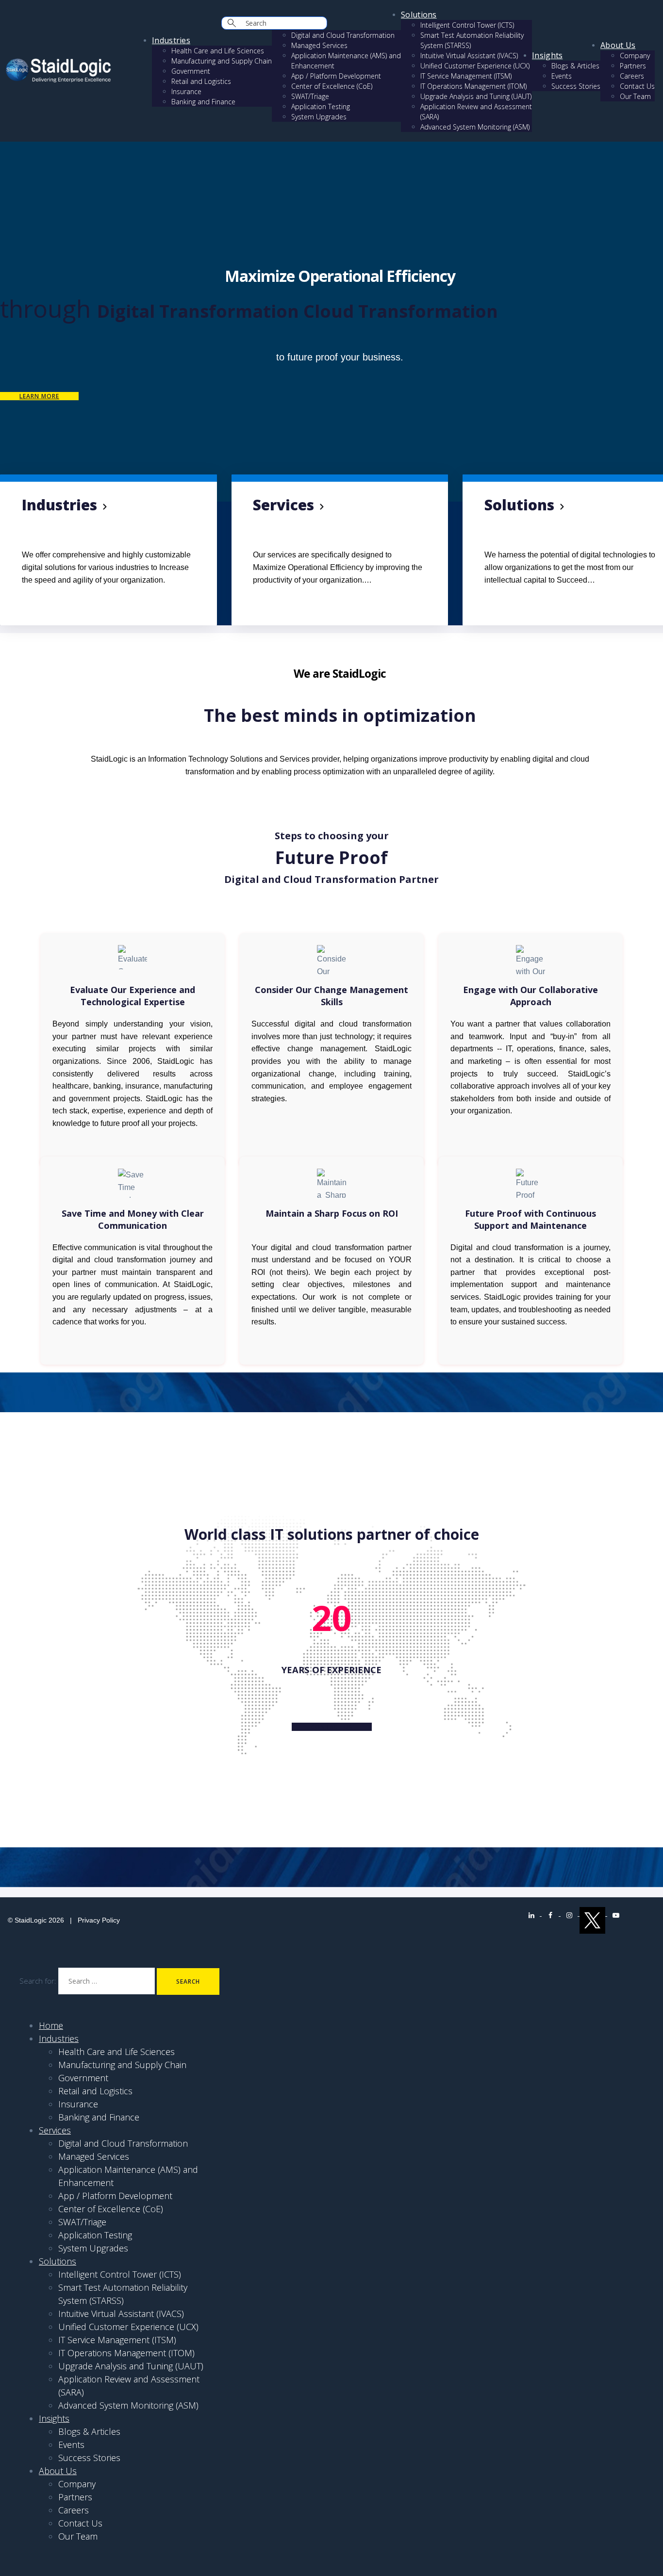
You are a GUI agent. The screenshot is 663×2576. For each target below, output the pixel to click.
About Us (618, 45)
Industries (171, 40)
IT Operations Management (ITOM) (473, 86)
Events (562, 76)
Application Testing (321, 106)
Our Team (635, 96)
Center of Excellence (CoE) (332, 86)
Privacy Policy (99, 1920)
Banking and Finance (203, 102)
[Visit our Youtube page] (616, 1913)
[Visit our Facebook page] (551, 1913)
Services (55, 2130)
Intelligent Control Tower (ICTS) (467, 25)
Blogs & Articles (575, 66)
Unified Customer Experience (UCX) (475, 66)
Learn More (39, 396)
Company (635, 56)
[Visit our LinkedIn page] (532, 1913)
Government (191, 71)
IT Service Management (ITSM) (466, 76)
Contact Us (637, 86)
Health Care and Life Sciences (218, 51)
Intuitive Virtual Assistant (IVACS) (469, 56)
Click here (39, 600)
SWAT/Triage (310, 96)
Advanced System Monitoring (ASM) (475, 127)
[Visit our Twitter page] (593, 1913)
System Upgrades (319, 117)
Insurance (186, 91)
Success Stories (576, 86)
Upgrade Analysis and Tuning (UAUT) (476, 96)
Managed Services (319, 45)
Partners (633, 66)
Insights (547, 55)
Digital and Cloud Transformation (343, 35)
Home (51, 2025)
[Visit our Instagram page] (570, 1913)
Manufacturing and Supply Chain (222, 61)
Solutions (419, 15)
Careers (632, 76)
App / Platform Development (336, 76)
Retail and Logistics (201, 81)
